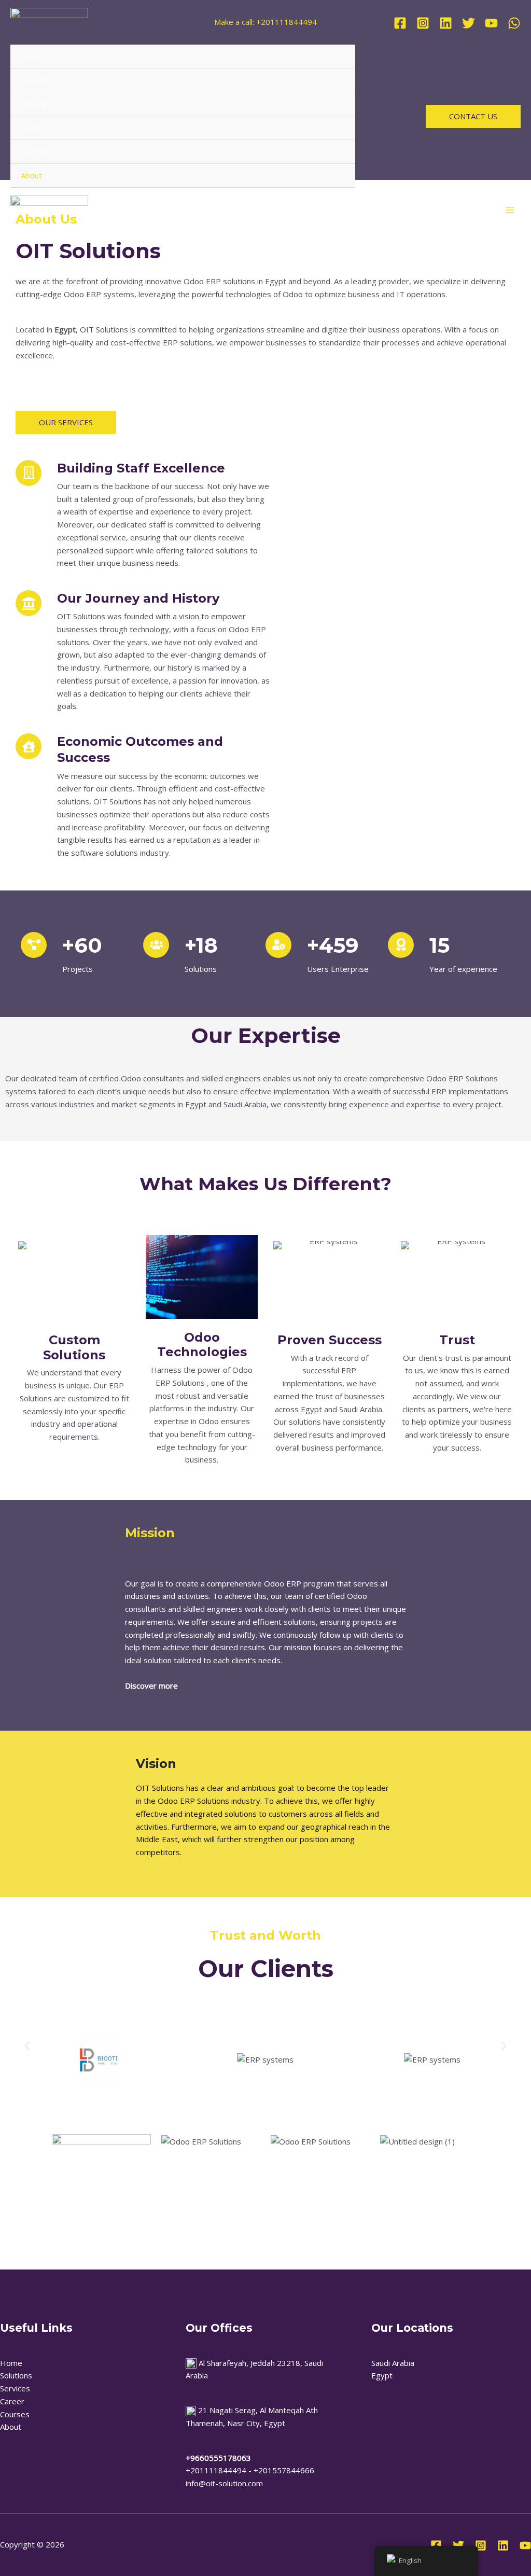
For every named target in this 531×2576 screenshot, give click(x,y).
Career (33, 128)
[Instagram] (423, 23)
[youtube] (491, 23)
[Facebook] (400, 23)
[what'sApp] (514, 23)
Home (32, 56)
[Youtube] (525, 2545)
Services (36, 104)
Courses (36, 151)
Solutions (37, 80)
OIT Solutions (88, 251)
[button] (473, 116)
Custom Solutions (74, 1347)
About (31, 175)
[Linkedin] (446, 23)
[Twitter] (469, 23)
